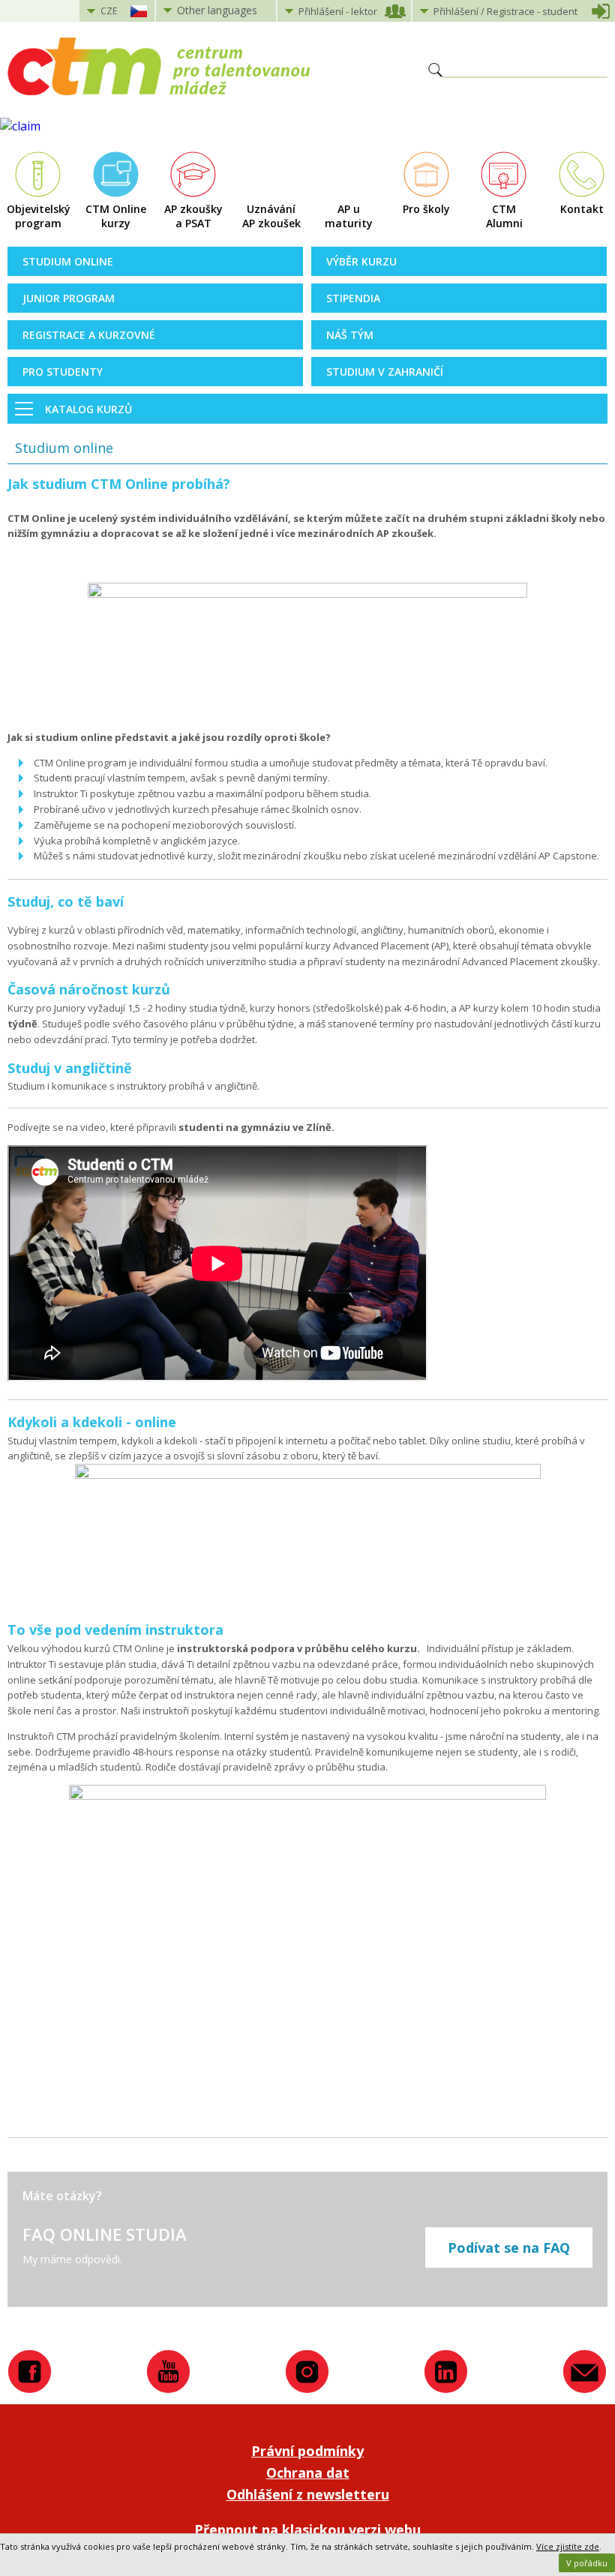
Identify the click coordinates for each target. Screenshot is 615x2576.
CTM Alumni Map (504, 217)
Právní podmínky (307, 2451)
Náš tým (350, 335)
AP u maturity (349, 216)
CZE (109, 11)
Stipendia (353, 298)
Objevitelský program (39, 216)
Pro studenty (63, 372)
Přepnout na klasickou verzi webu (307, 2530)
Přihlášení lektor (338, 11)
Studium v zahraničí (385, 372)
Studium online (68, 261)
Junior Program (69, 298)
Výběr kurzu (361, 261)
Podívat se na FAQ (509, 2248)
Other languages (217, 10)
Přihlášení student (505, 11)
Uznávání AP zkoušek (271, 216)
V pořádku (587, 2563)
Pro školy (426, 209)
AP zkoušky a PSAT (193, 216)
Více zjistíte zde (568, 2546)
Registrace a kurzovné (89, 335)
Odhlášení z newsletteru (308, 2494)
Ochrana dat (308, 2473)
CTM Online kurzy (116, 216)
